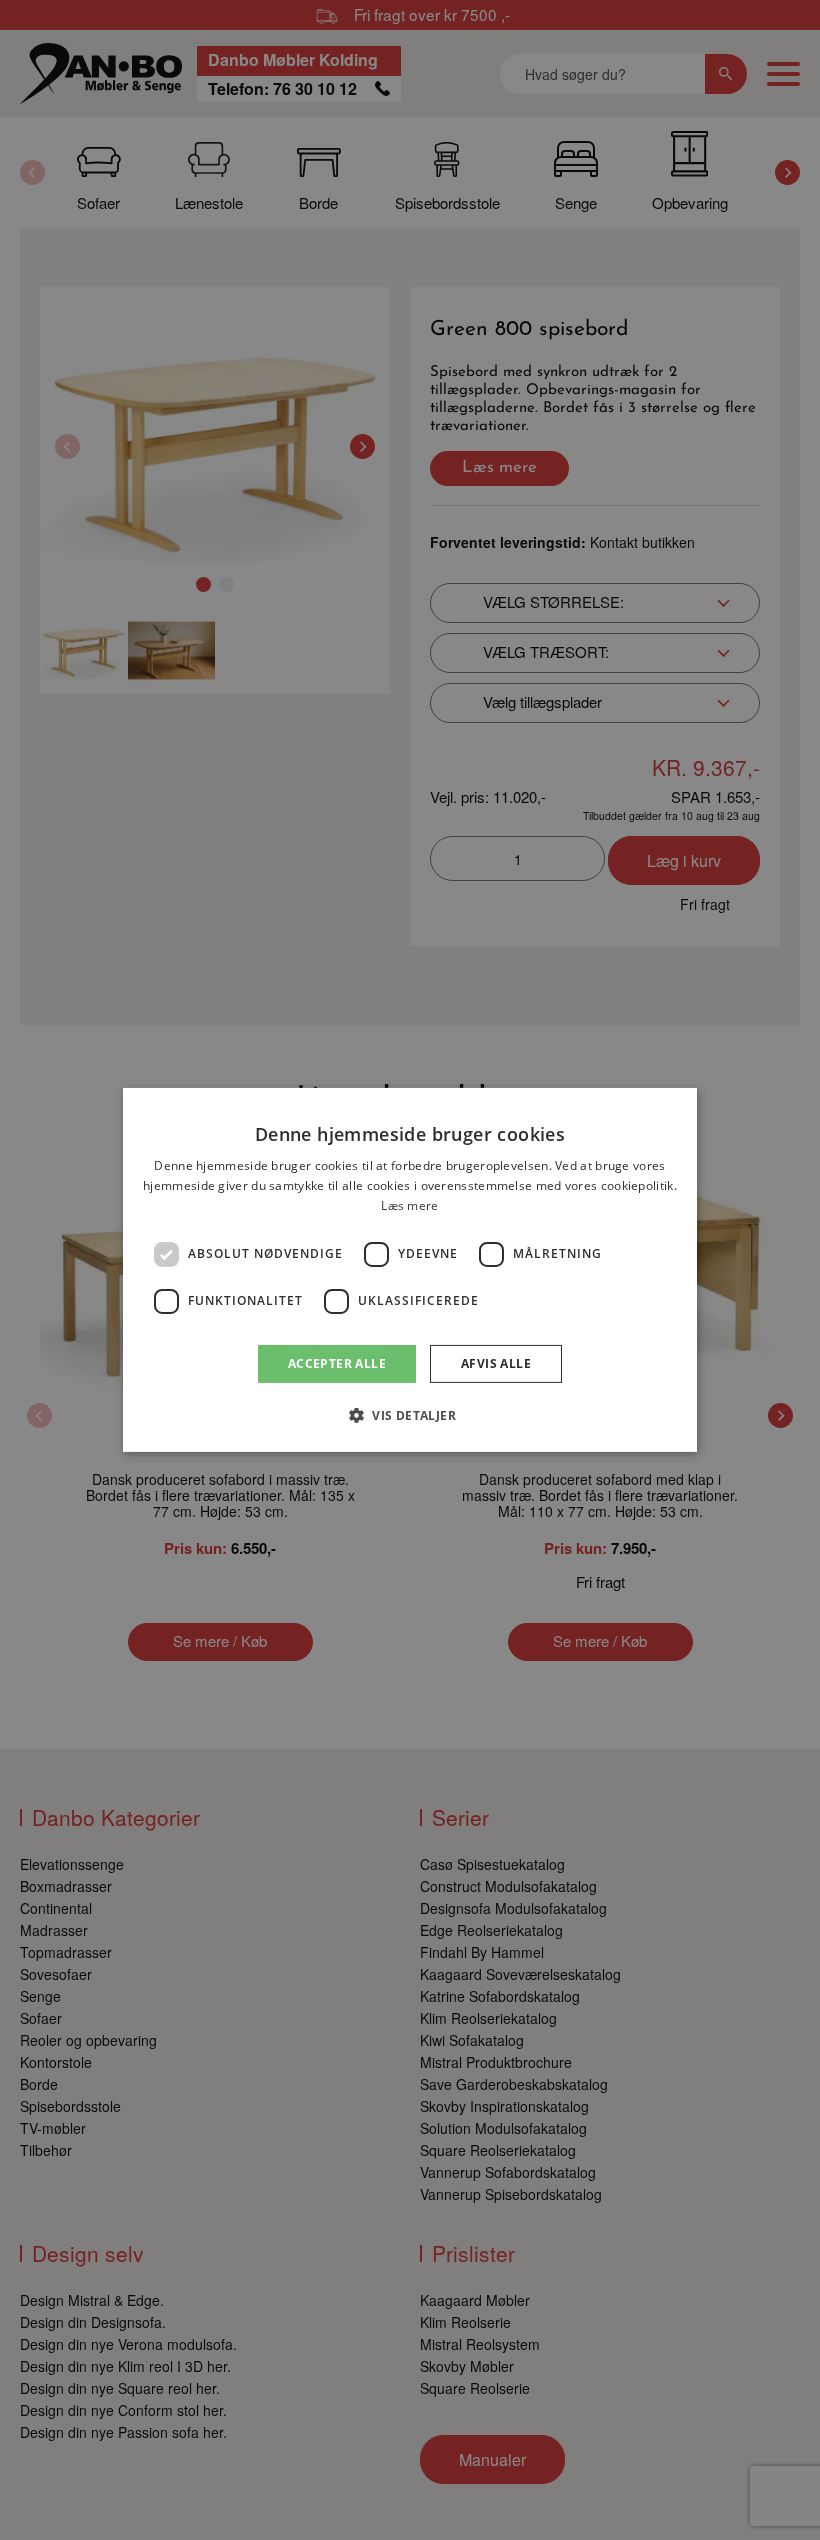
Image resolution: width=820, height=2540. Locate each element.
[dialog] (410, 1270)
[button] (410, 1415)
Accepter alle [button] (337, 1363)
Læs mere (409, 1205)
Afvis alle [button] (496, 1363)
